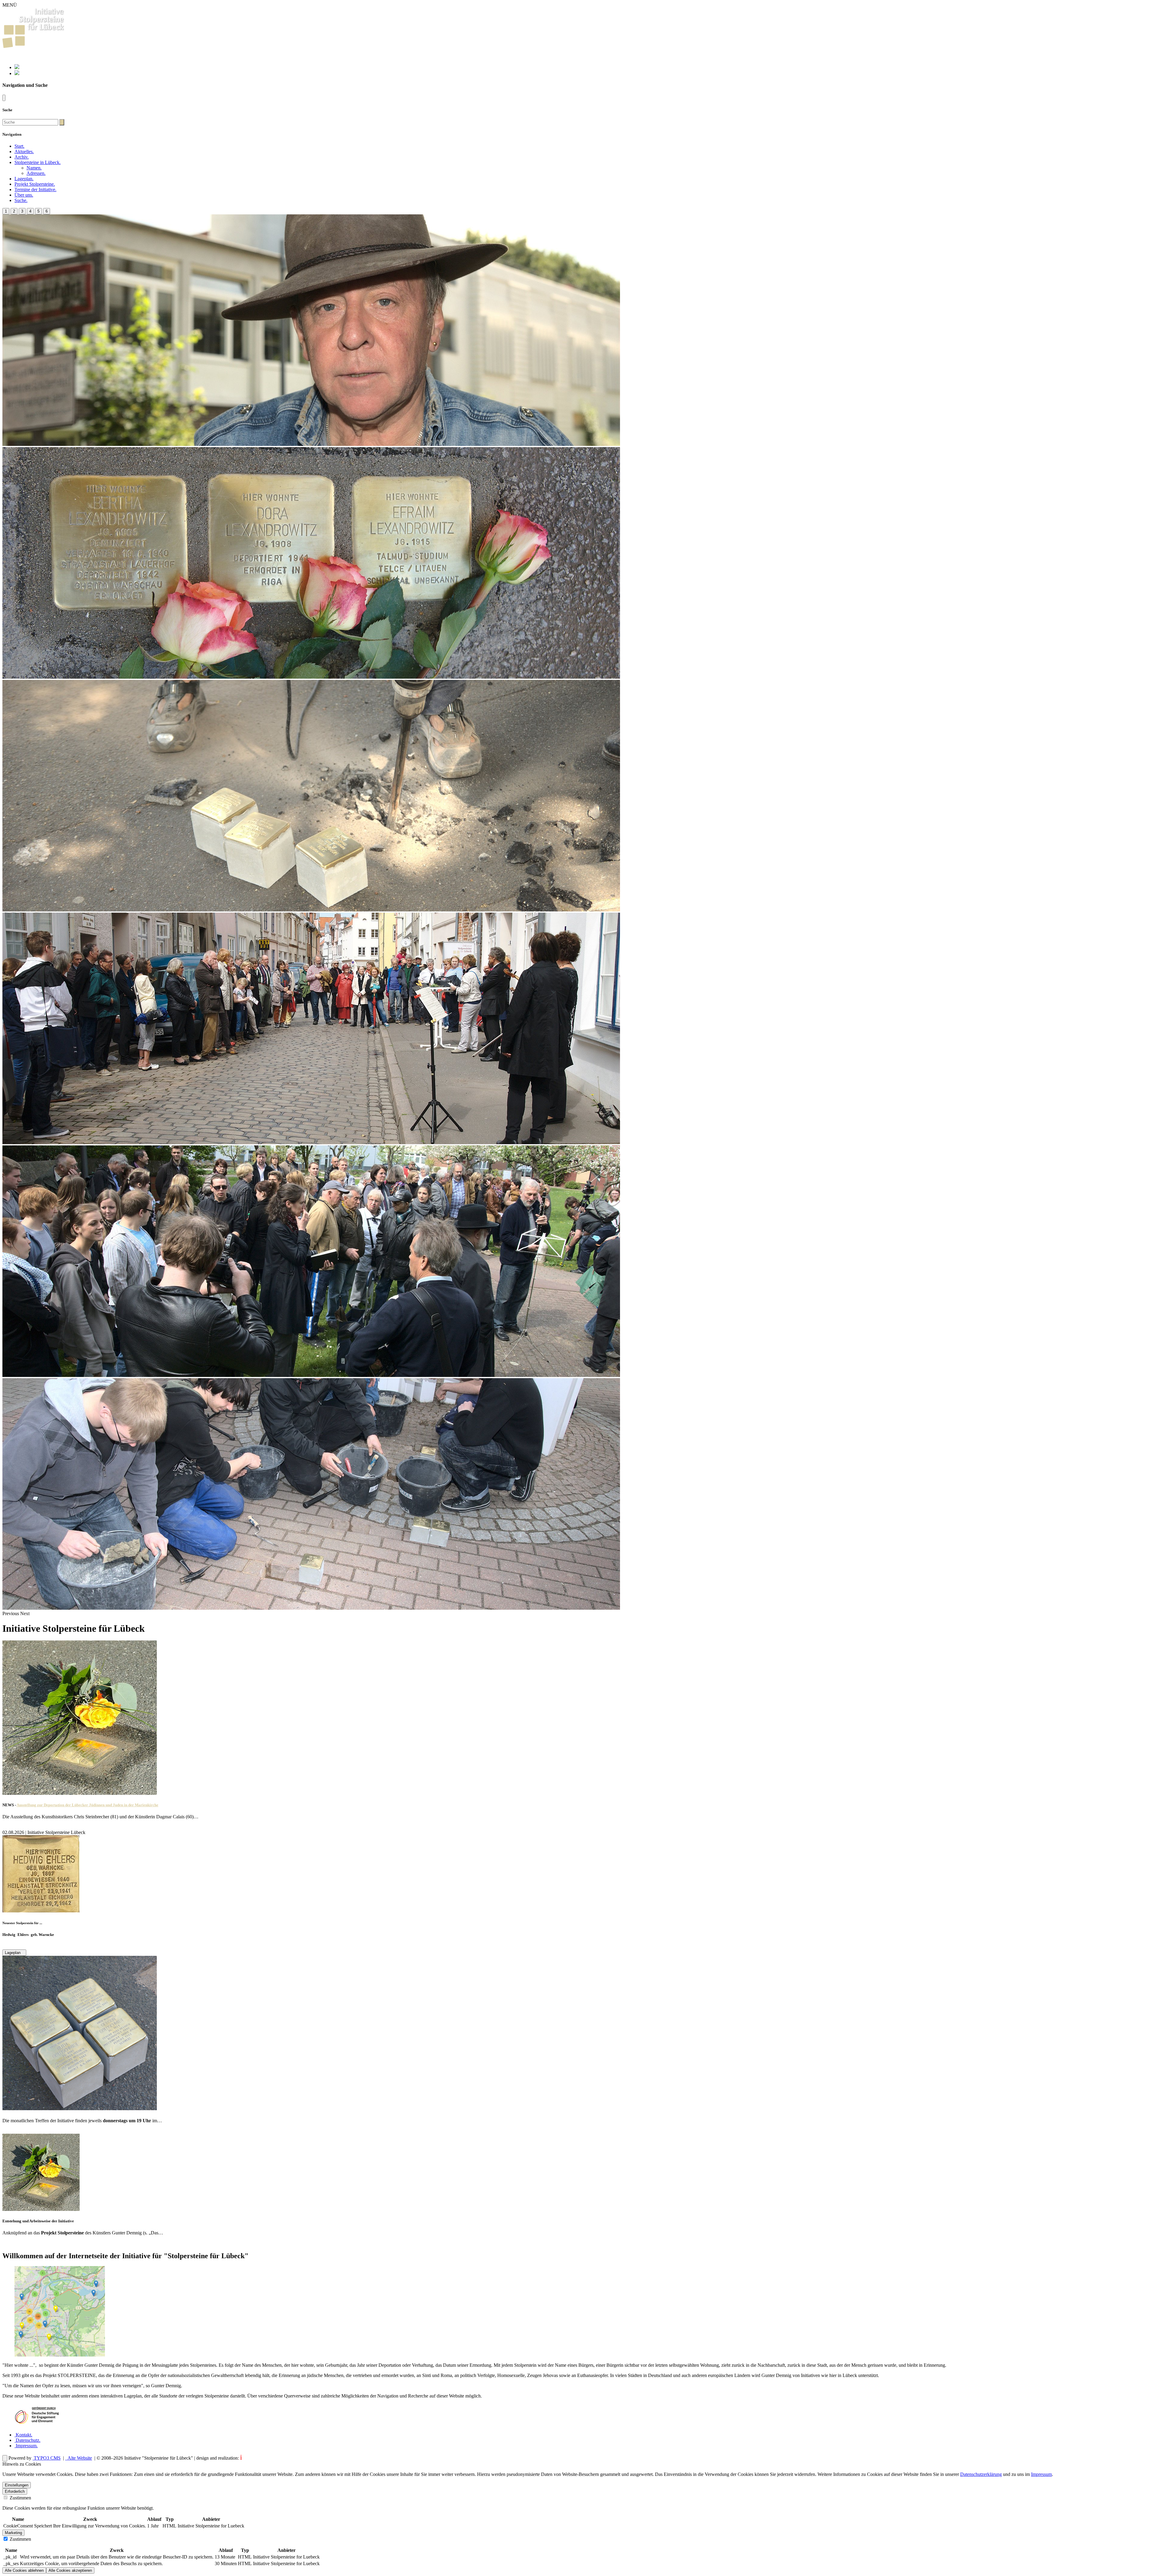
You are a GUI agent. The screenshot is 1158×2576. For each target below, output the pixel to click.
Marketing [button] (13, 2533)
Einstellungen (17, 2485)
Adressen (36, 173)
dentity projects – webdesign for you (276, 2458)
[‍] (62, 122)
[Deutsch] (17, 67)
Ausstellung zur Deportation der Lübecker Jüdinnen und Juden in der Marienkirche (87, 1805)
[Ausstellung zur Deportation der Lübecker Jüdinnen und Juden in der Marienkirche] (80, 1793)
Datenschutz (27, 2440)
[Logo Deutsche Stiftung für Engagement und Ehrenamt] (37, 2424)
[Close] (4, 98)
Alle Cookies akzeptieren (70, 2570)
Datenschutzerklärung (981, 2474)
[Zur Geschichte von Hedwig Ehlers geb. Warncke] (41, 1911)
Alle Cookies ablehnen (24, 2570)
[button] (38, 162)
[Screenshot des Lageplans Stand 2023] (60, 2355)
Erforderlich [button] (15, 2491)
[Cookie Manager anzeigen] (5, 2458)
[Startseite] (34, 46)
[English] (17, 73)
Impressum (26, 2446)
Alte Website (79, 2458)
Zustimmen (20, 2498)
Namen (34, 168)
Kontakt (23, 2435)
